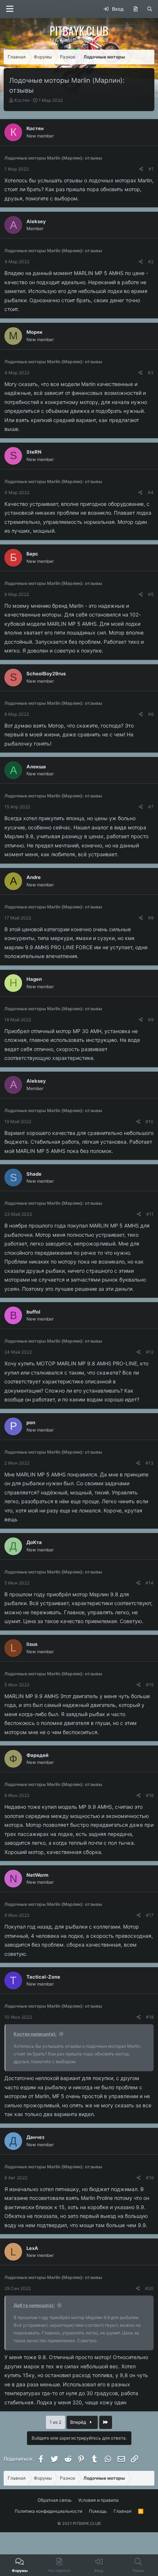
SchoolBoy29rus (46, 674)
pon (31, 1422)
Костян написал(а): (35, 2034)
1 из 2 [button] (55, 2422)
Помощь (98, 2511)
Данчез (35, 2137)
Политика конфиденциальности (49, 2511)
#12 (150, 1352)
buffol (33, 1312)
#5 (151, 594)
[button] (10, 9)
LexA (32, 2248)
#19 (150, 2178)
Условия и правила (98, 2500)
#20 (149, 2288)
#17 (150, 1915)
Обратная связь (55, 2500)
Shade (34, 1174)
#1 (151, 169)
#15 (150, 1685)
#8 (151, 918)
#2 (151, 262)
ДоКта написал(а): (34, 2305)
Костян (22, 100)
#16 (150, 1795)
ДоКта (34, 1542)
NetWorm (37, 1875)
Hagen (34, 979)
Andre (34, 877)
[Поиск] (150, 9)
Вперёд (79, 2422)
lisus (32, 1644)
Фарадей (37, 1755)
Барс (32, 554)
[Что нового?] (135, 9)
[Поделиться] (141, 169)
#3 (151, 373)
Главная (123, 2511)
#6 (151, 714)
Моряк (35, 332)
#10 (150, 1121)
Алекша (36, 767)
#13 (150, 1463)
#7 (151, 807)
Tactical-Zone (43, 1977)
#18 (150, 2017)
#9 (151, 1020)
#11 (150, 1214)
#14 (150, 1583)
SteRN (34, 452)
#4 (151, 492)
